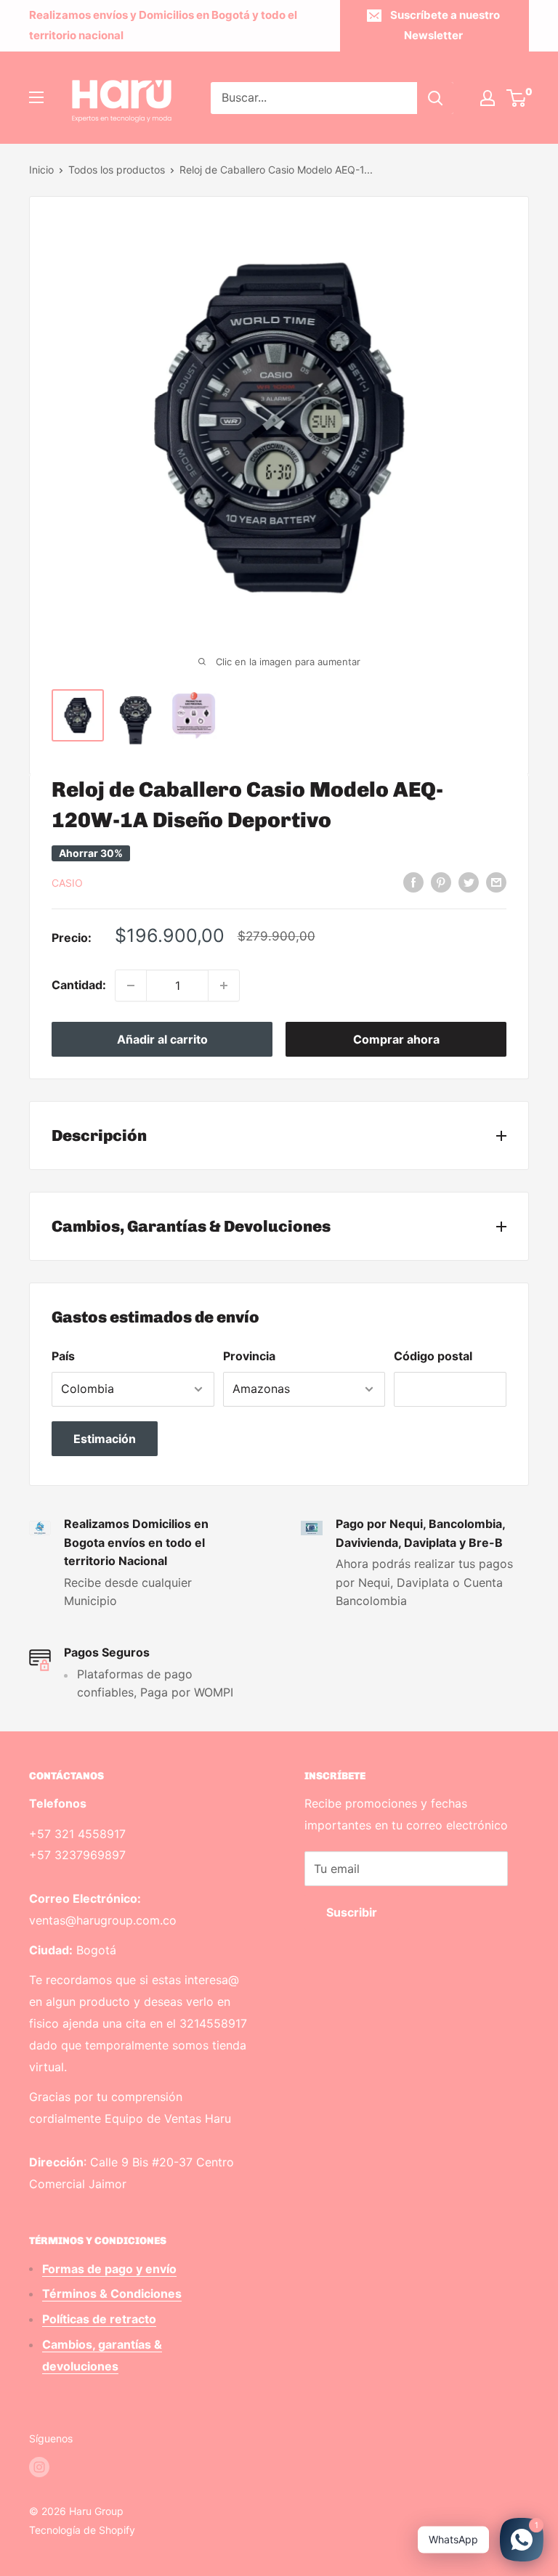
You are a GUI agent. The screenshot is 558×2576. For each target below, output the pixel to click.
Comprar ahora (396, 1039)
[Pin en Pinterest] (441, 882)
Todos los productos (117, 170)
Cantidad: (79, 985)
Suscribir (352, 1912)
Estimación (105, 1439)
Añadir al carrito (162, 1039)
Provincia (249, 1356)
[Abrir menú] (36, 97)
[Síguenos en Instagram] (39, 2467)
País (63, 1356)
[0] (517, 98)
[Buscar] (435, 98)
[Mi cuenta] (488, 98)
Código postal (433, 1356)
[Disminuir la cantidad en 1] (131, 986)
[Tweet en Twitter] (469, 882)
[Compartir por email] (496, 882)
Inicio (41, 170)
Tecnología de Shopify (82, 2530)
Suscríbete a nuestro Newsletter (445, 25)
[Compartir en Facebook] (413, 882)
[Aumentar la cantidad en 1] (224, 986)
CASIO (67, 883)
